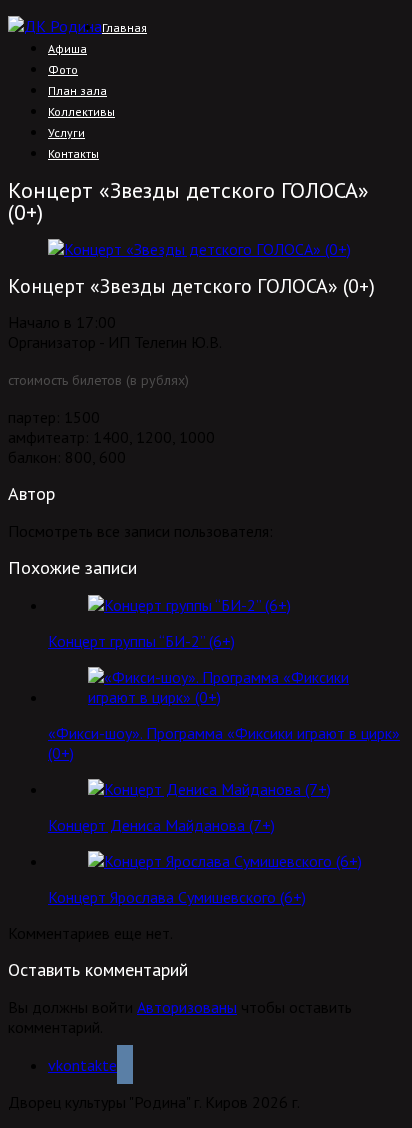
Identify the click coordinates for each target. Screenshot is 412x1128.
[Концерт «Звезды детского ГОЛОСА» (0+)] (199, 249)
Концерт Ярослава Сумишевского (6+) (177, 897)
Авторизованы (187, 1007)
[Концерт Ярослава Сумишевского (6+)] (225, 861)
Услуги (66, 132)
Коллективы (81, 111)
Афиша (67, 48)
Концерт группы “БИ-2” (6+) (141, 641)
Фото (63, 69)
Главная (124, 27)
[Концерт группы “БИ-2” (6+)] (189, 605)
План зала (77, 90)
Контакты (73, 153)
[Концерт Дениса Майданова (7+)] (209, 789)
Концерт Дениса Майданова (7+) (161, 825)
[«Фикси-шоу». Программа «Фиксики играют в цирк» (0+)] (226, 697)
